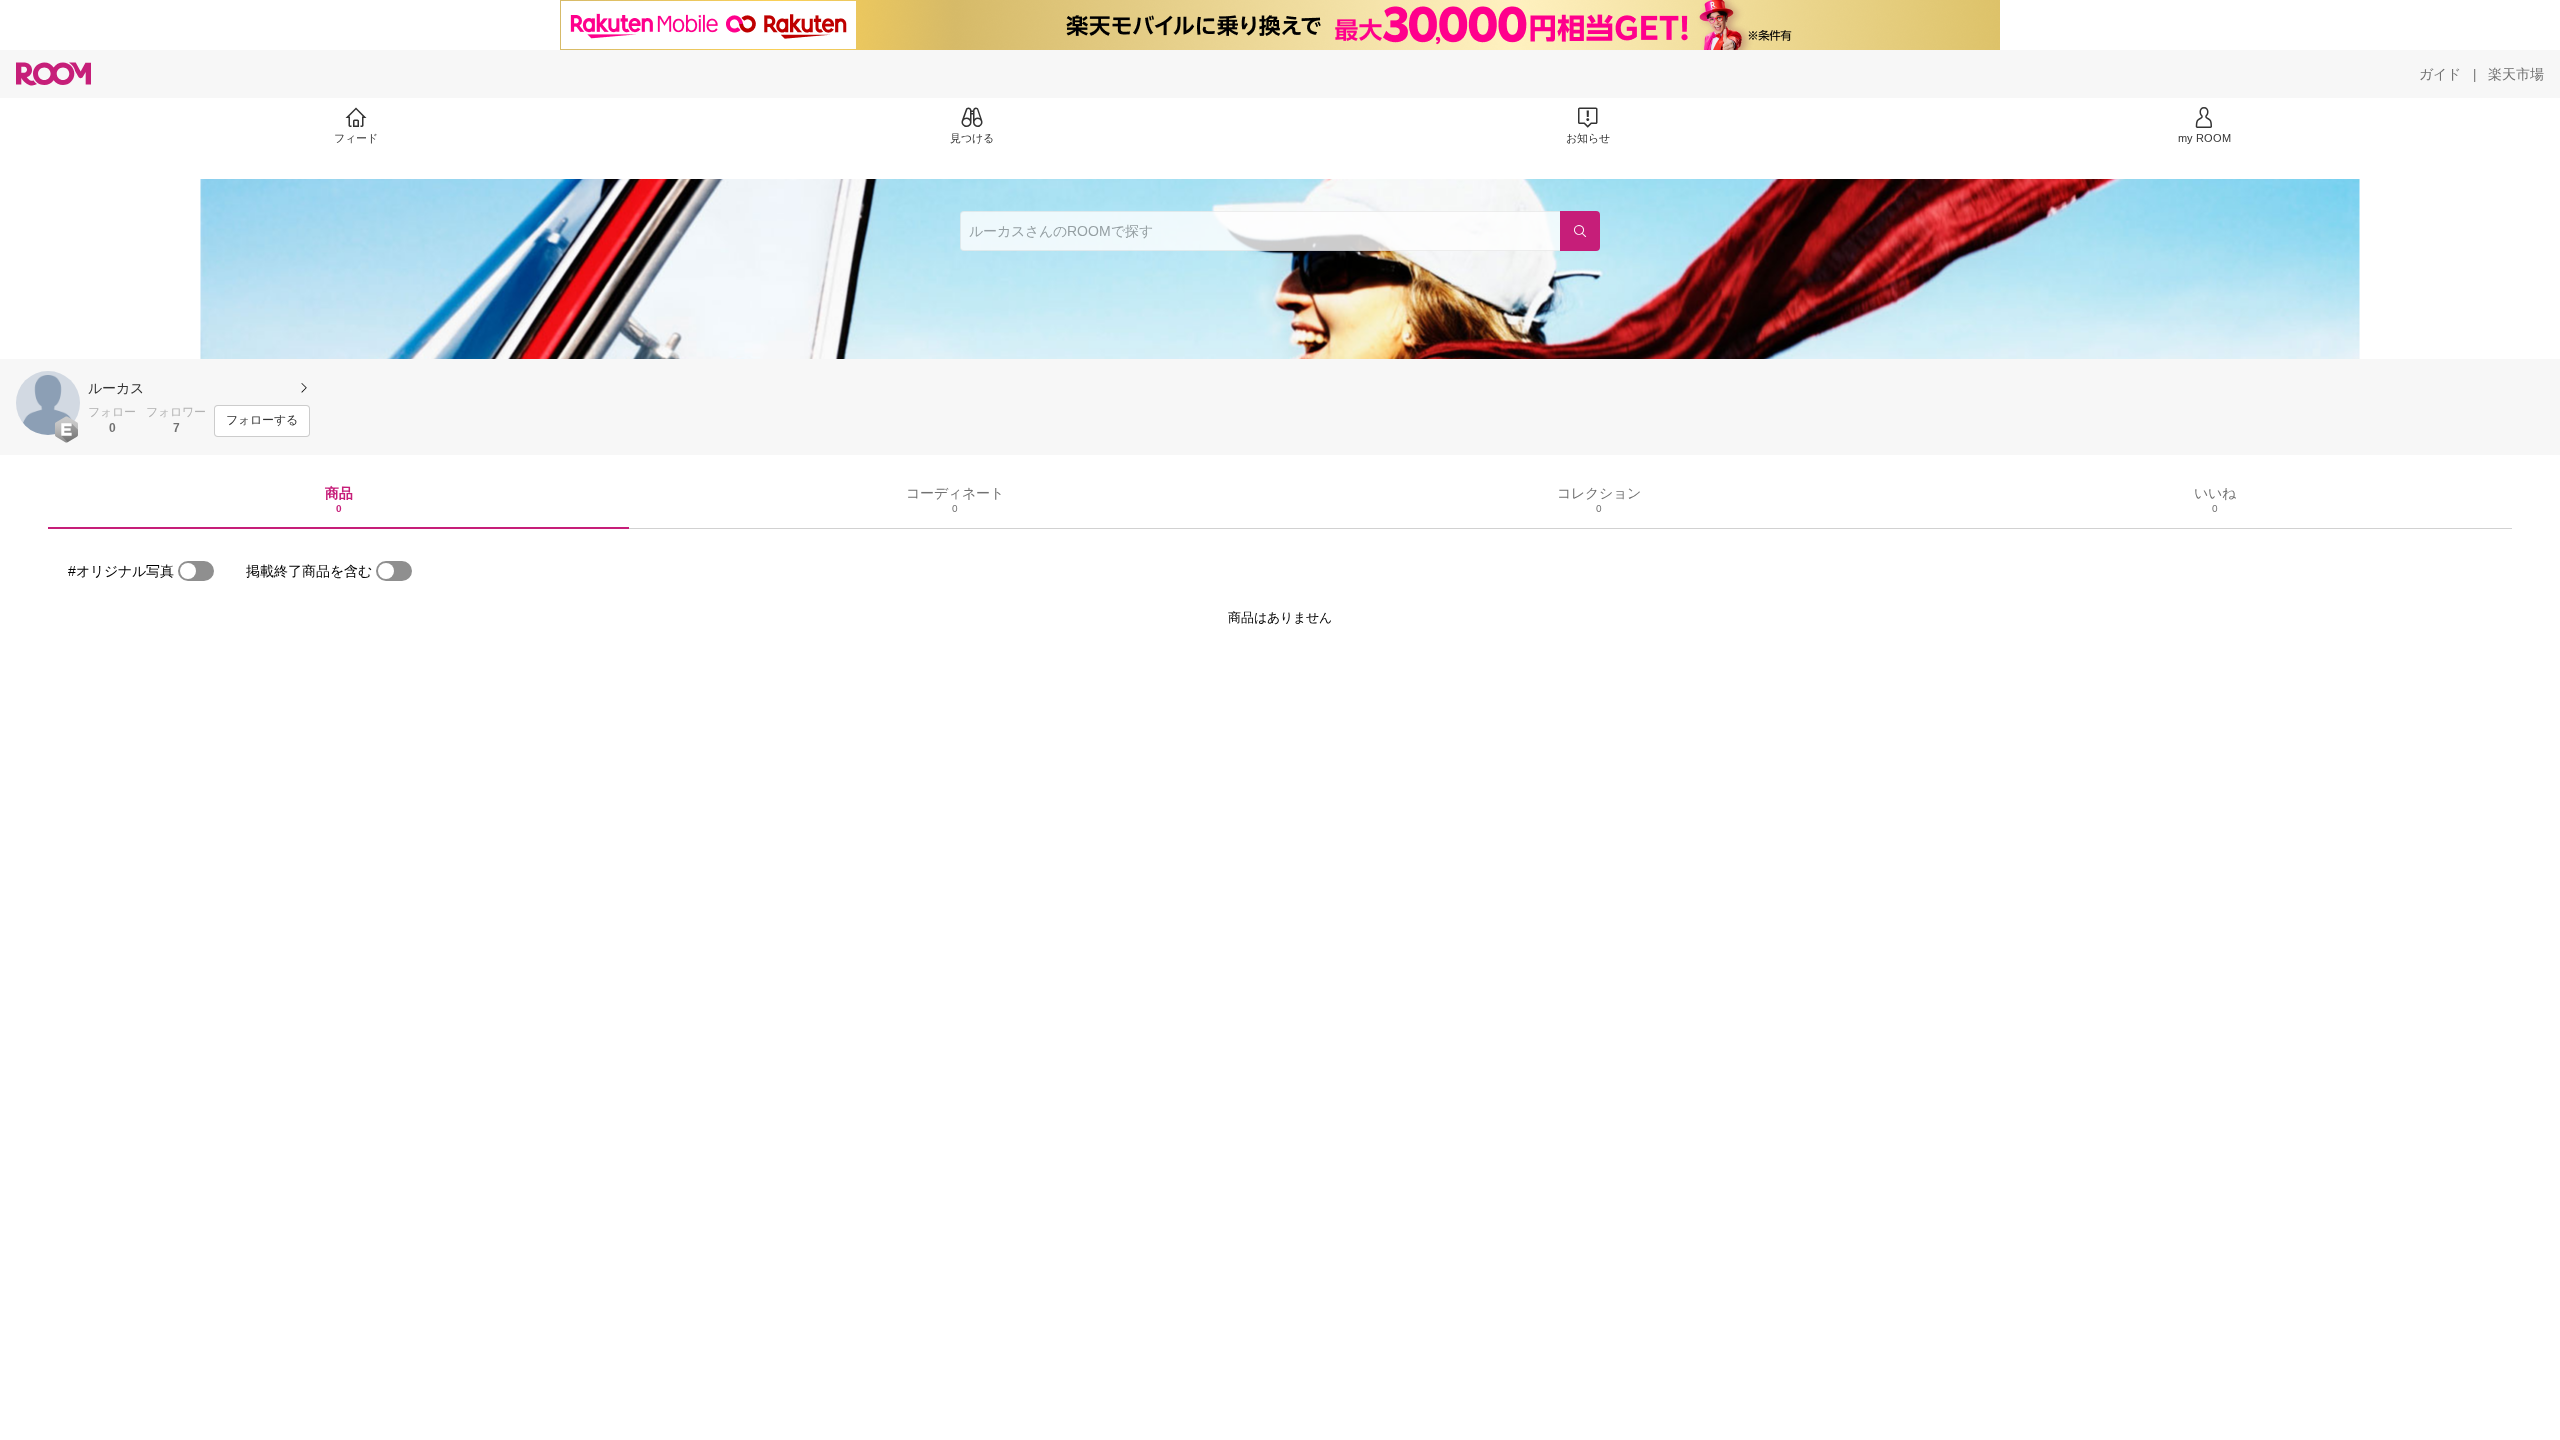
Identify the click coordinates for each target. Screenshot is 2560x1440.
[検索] (1580, 231)
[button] (48, 403)
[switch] (196, 571)
